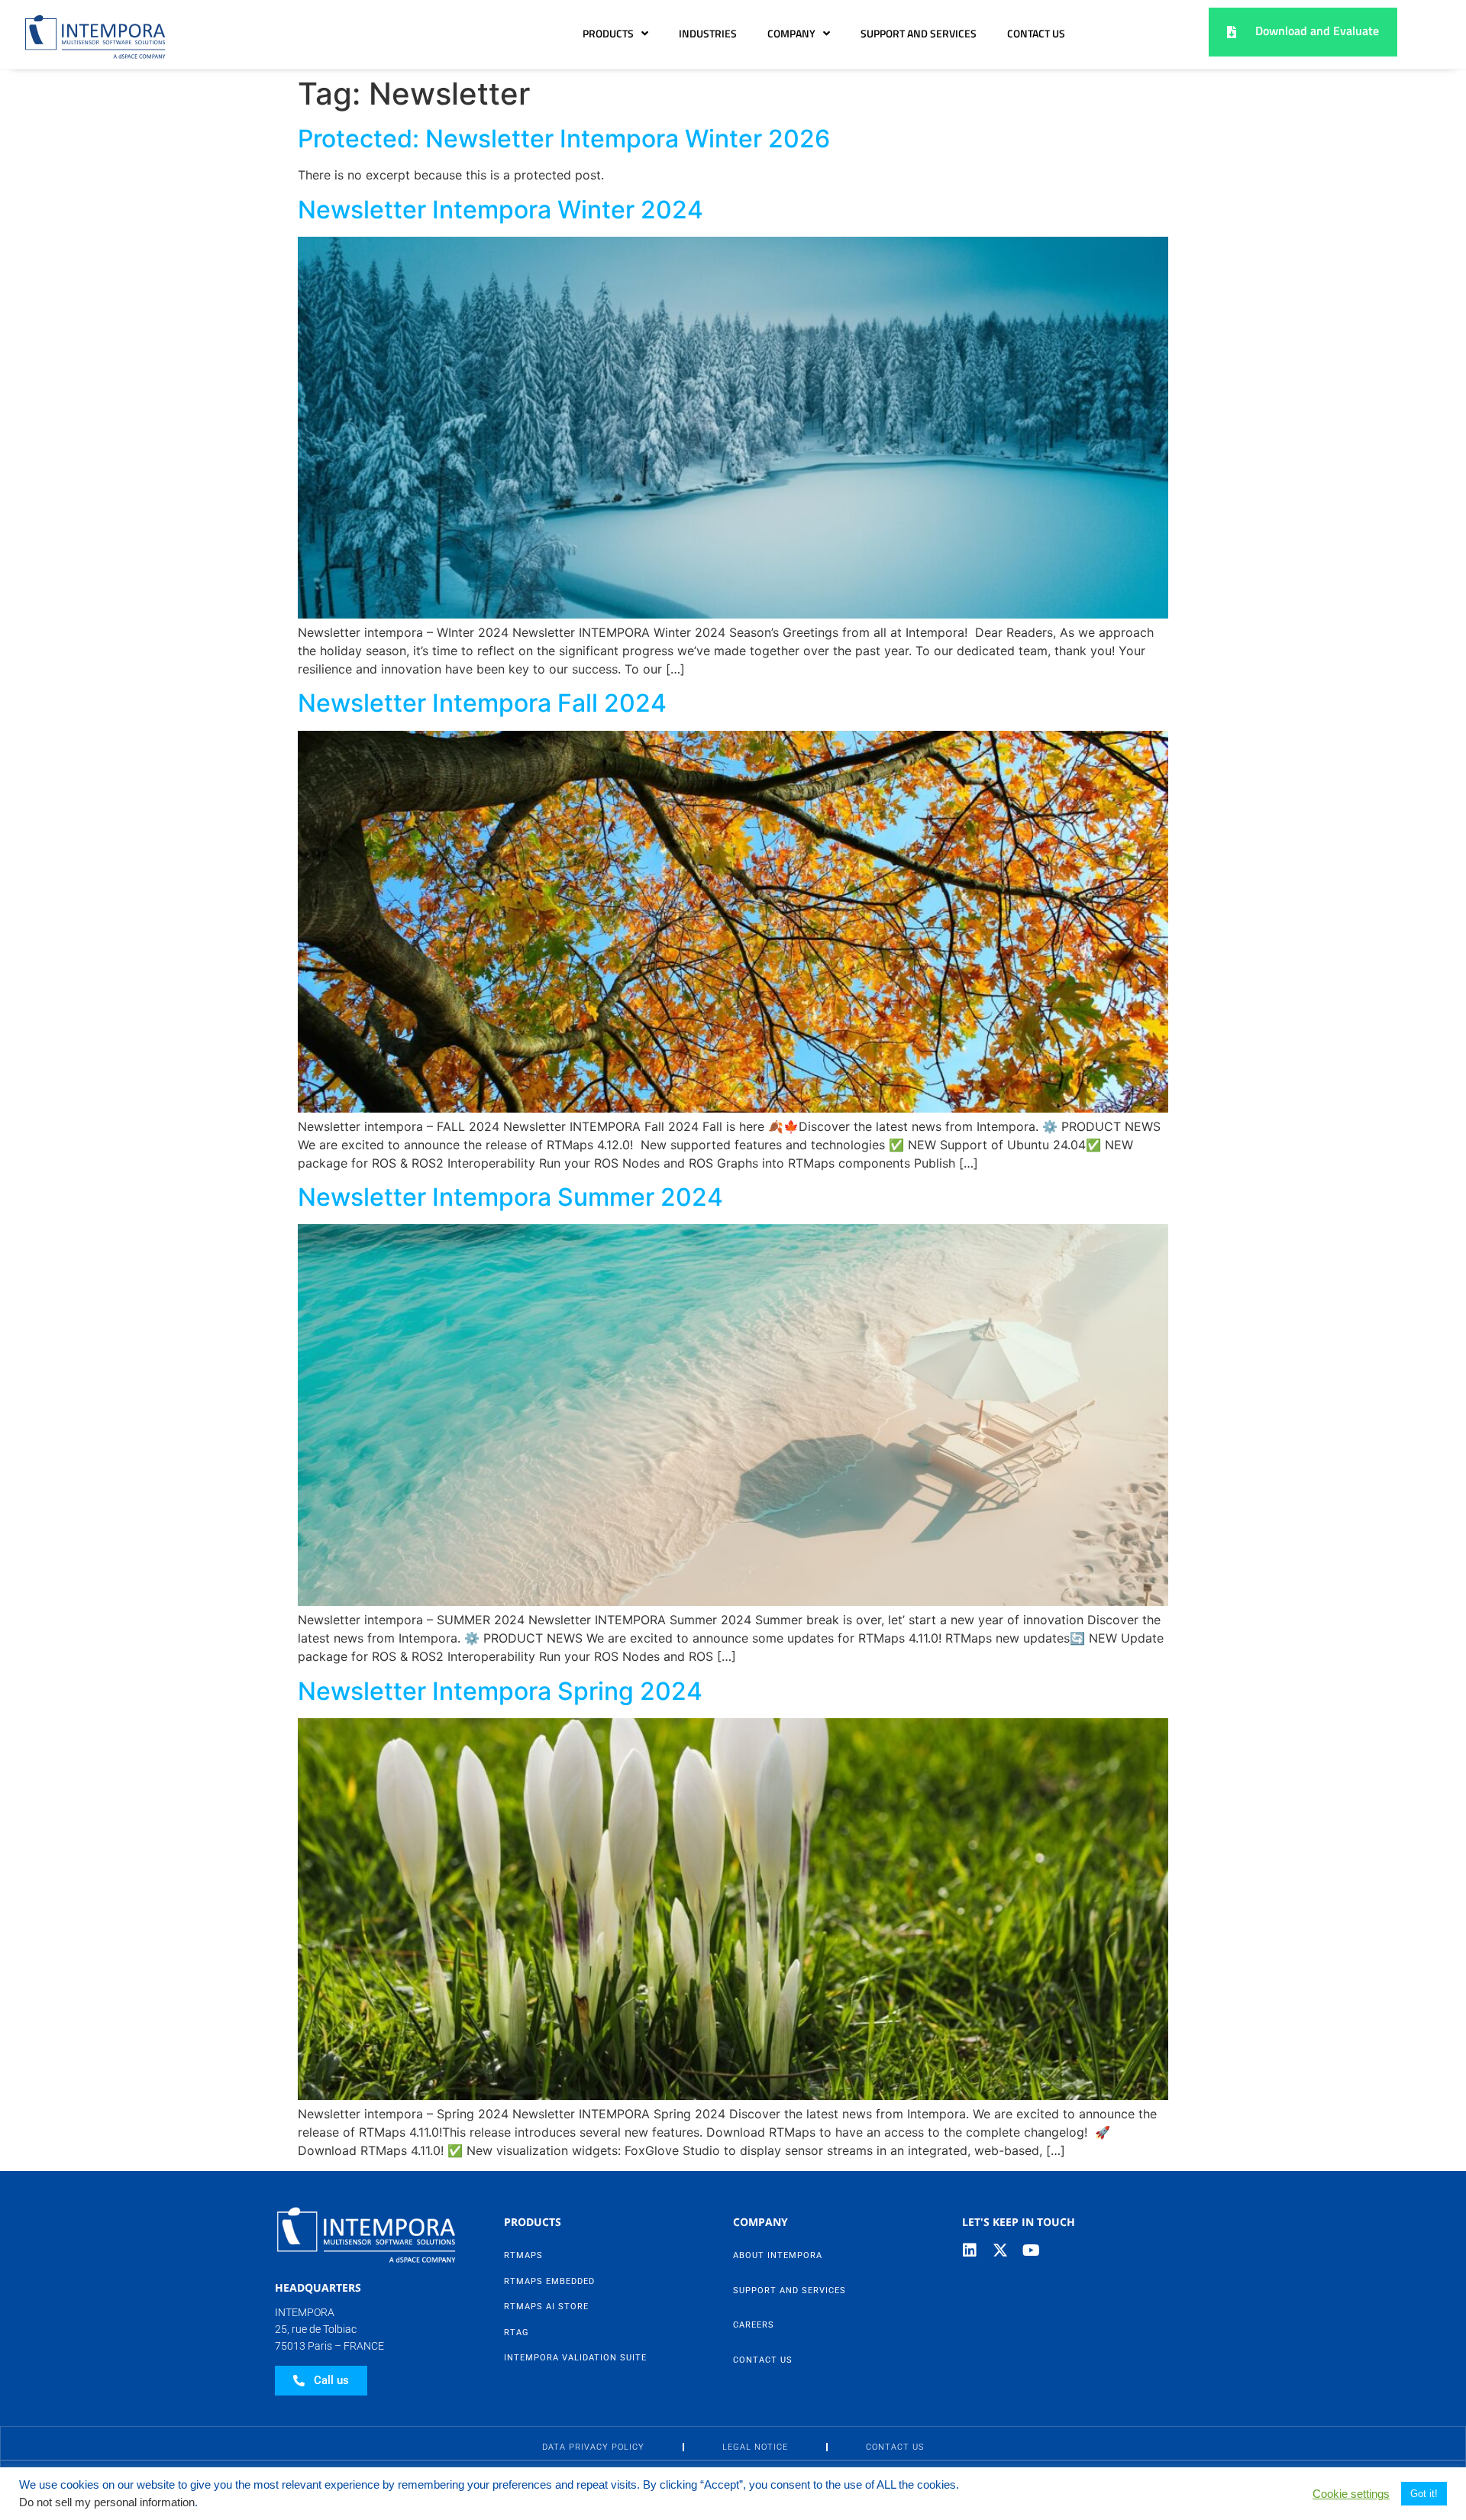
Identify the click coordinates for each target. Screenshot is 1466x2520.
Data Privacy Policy (593, 2447)
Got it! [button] (1424, 2494)
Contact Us (1036, 34)
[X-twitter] (1000, 2250)
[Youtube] (1031, 2250)
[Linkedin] (970, 2250)
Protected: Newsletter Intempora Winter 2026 (564, 139)
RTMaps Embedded (549, 2281)
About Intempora (778, 2255)
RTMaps (523, 2255)
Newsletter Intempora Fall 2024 (482, 703)
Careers (754, 2325)
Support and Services (919, 34)
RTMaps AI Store (546, 2307)
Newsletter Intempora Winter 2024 (501, 210)
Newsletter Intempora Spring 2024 (500, 1691)
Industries (708, 34)
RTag (517, 2333)
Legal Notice (755, 2447)
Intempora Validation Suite (575, 2358)
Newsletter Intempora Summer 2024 (510, 1197)
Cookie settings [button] (1351, 2494)
